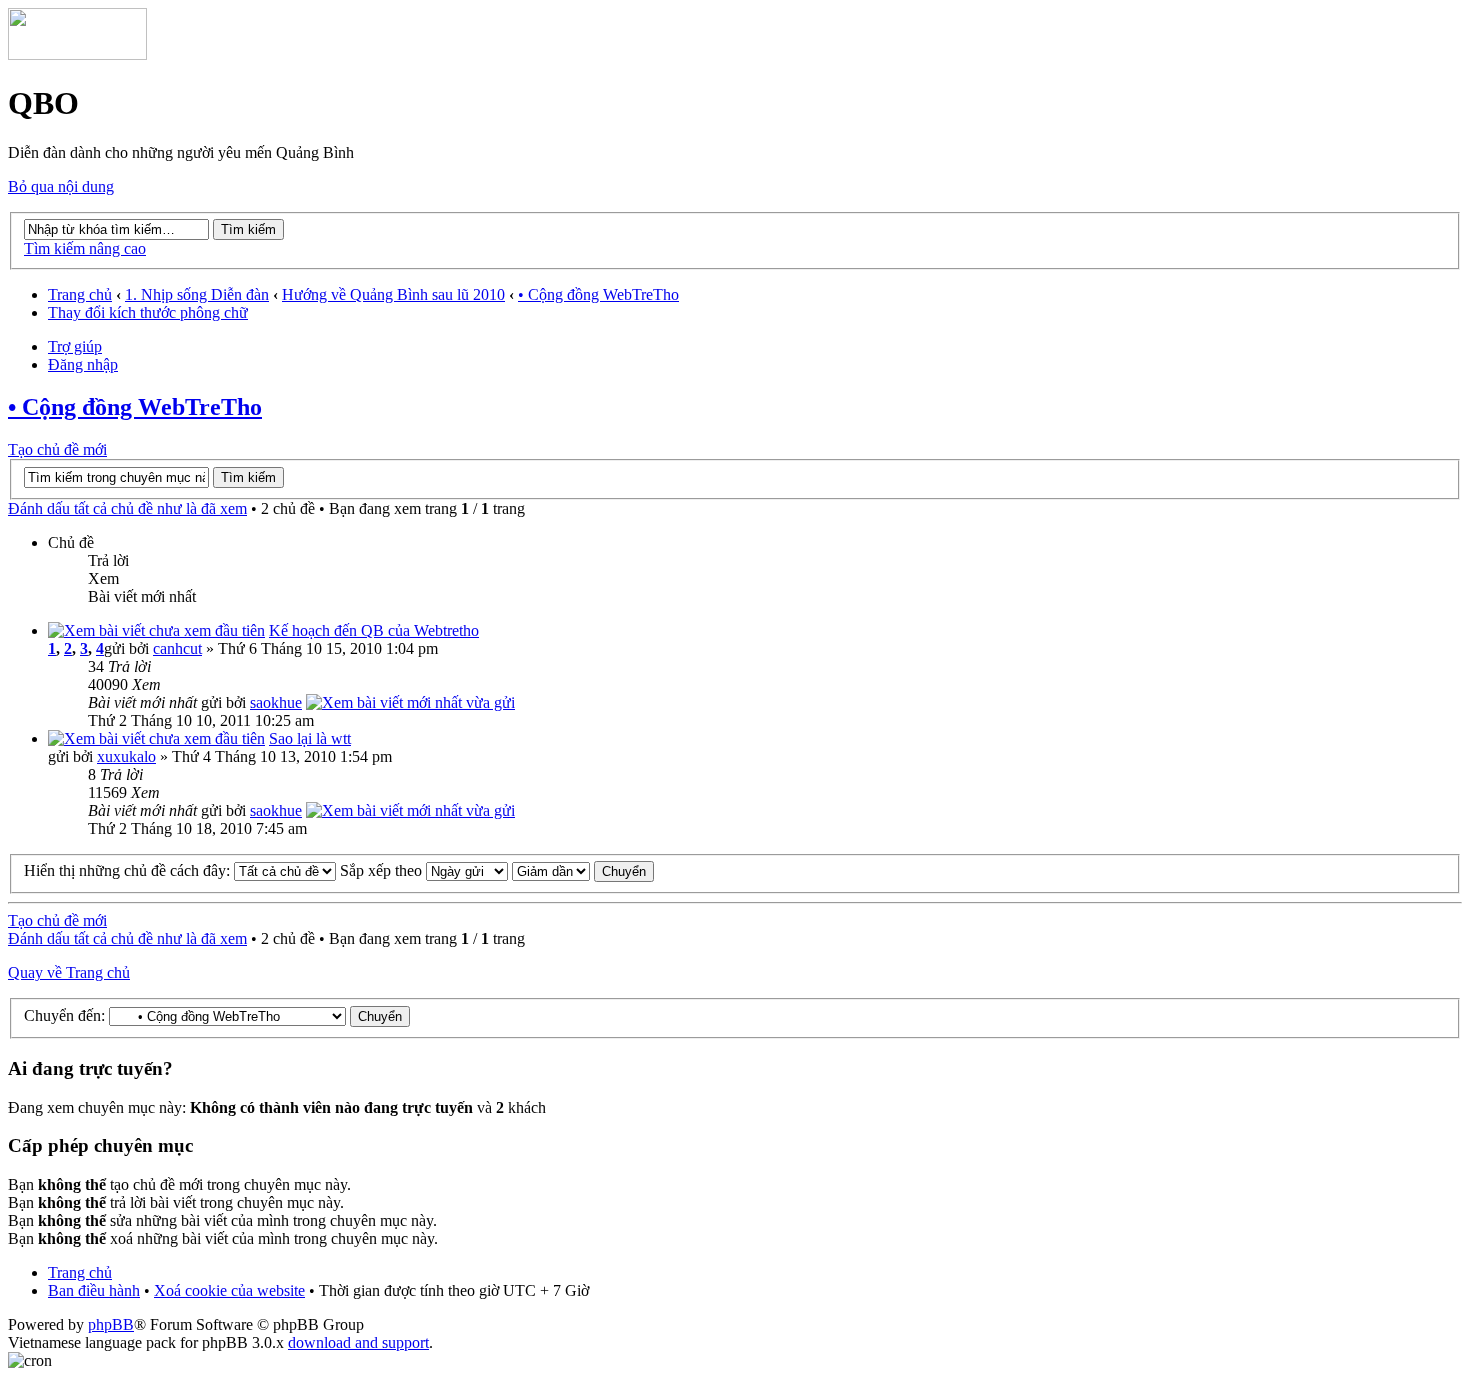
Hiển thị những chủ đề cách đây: (129, 870)
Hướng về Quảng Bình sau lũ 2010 (393, 294)
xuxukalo (126, 756)
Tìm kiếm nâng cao (85, 248)
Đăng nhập (83, 364)
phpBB (111, 1324)
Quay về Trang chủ (69, 972)
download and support (358, 1342)
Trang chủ (80, 294)
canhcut (177, 648)
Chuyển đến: (64, 1015)
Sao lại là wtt (310, 738)
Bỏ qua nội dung (61, 186)
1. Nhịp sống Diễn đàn (197, 294)
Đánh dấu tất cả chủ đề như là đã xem (127, 508)
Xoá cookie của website (229, 1290)
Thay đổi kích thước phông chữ (148, 312)
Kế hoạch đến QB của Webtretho (374, 630)
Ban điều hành (94, 1290)
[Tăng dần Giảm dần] (583, 870)
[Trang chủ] (77, 54)
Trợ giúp (75, 346)
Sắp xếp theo (383, 870)
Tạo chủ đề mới (57, 449)
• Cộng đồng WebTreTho (598, 294)
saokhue (276, 702)
